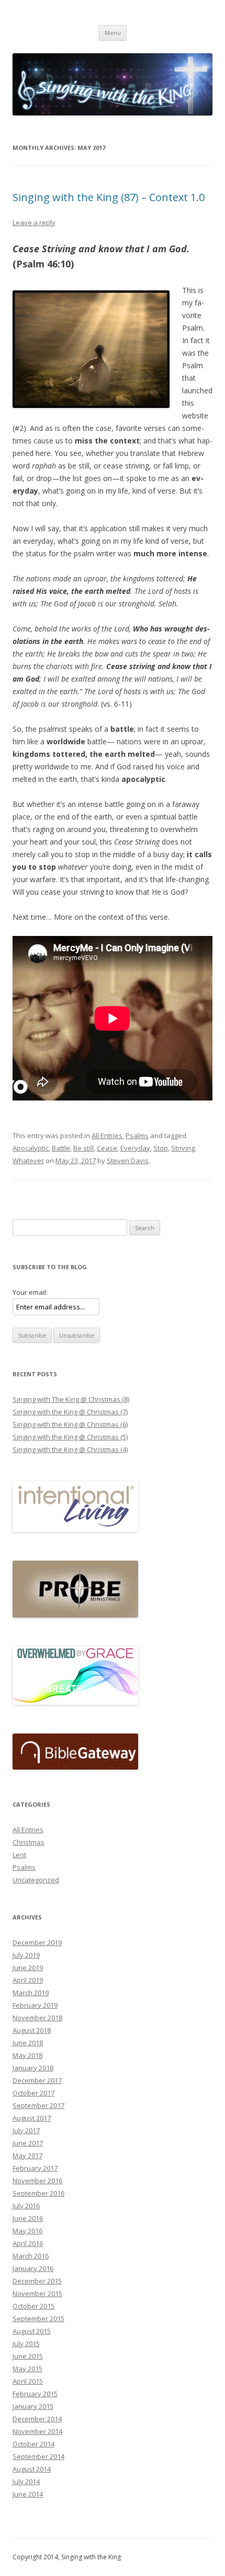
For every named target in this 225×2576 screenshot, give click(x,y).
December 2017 (37, 2080)
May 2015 (27, 2369)
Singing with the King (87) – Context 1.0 (109, 197)
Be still (83, 1148)
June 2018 (28, 2043)
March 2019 (31, 1993)
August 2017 (32, 2118)
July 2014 (26, 2481)
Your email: (30, 1292)
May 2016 (27, 2231)
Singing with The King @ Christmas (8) (71, 1399)
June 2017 (28, 2143)
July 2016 (26, 2206)
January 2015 (33, 2406)
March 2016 (31, 2256)
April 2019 (28, 1980)
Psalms (137, 1135)
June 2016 (28, 2218)
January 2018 (33, 2068)
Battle (61, 1148)
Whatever (28, 1161)
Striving (183, 1148)
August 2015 (32, 2331)
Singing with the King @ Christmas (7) (70, 1412)
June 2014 (28, 2494)
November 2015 (37, 2293)
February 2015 (35, 2394)
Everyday (135, 1148)
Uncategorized (36, 1880)
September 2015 (38, 2319)
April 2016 (28, 2243)
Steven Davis (128, 1161)
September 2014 (38, 2456)
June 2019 (28, 1968)
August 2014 (32, 2469)
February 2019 (35, 2005)
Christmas (29, 1842)
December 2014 (37, 2419)
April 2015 (28, 2381)
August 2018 (32, 2030)
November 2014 (37, 2431)
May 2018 (27, 2055)
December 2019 (37, 1942)
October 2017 (33, 2093)
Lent (19, 1855)
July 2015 (26, 2344)
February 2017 (35, 2168)
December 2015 (37, 2281)
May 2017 (27, 2156)
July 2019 (26, 1955)
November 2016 (37, 2181)
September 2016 (38, 2193)
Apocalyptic (31, 1148)
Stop (161, 1148)
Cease (107, 1148)
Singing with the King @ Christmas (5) (70, 1437)
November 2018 (37, 2018)
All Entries (107, 1135)
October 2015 (33, 2306)
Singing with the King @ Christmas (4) (70, 1449)
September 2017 (38, 2105)
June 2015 (28, 2356)
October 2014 (33, 2444)
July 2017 (26, 2130)
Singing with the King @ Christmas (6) (70, 1424)
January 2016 (33, 2268)
